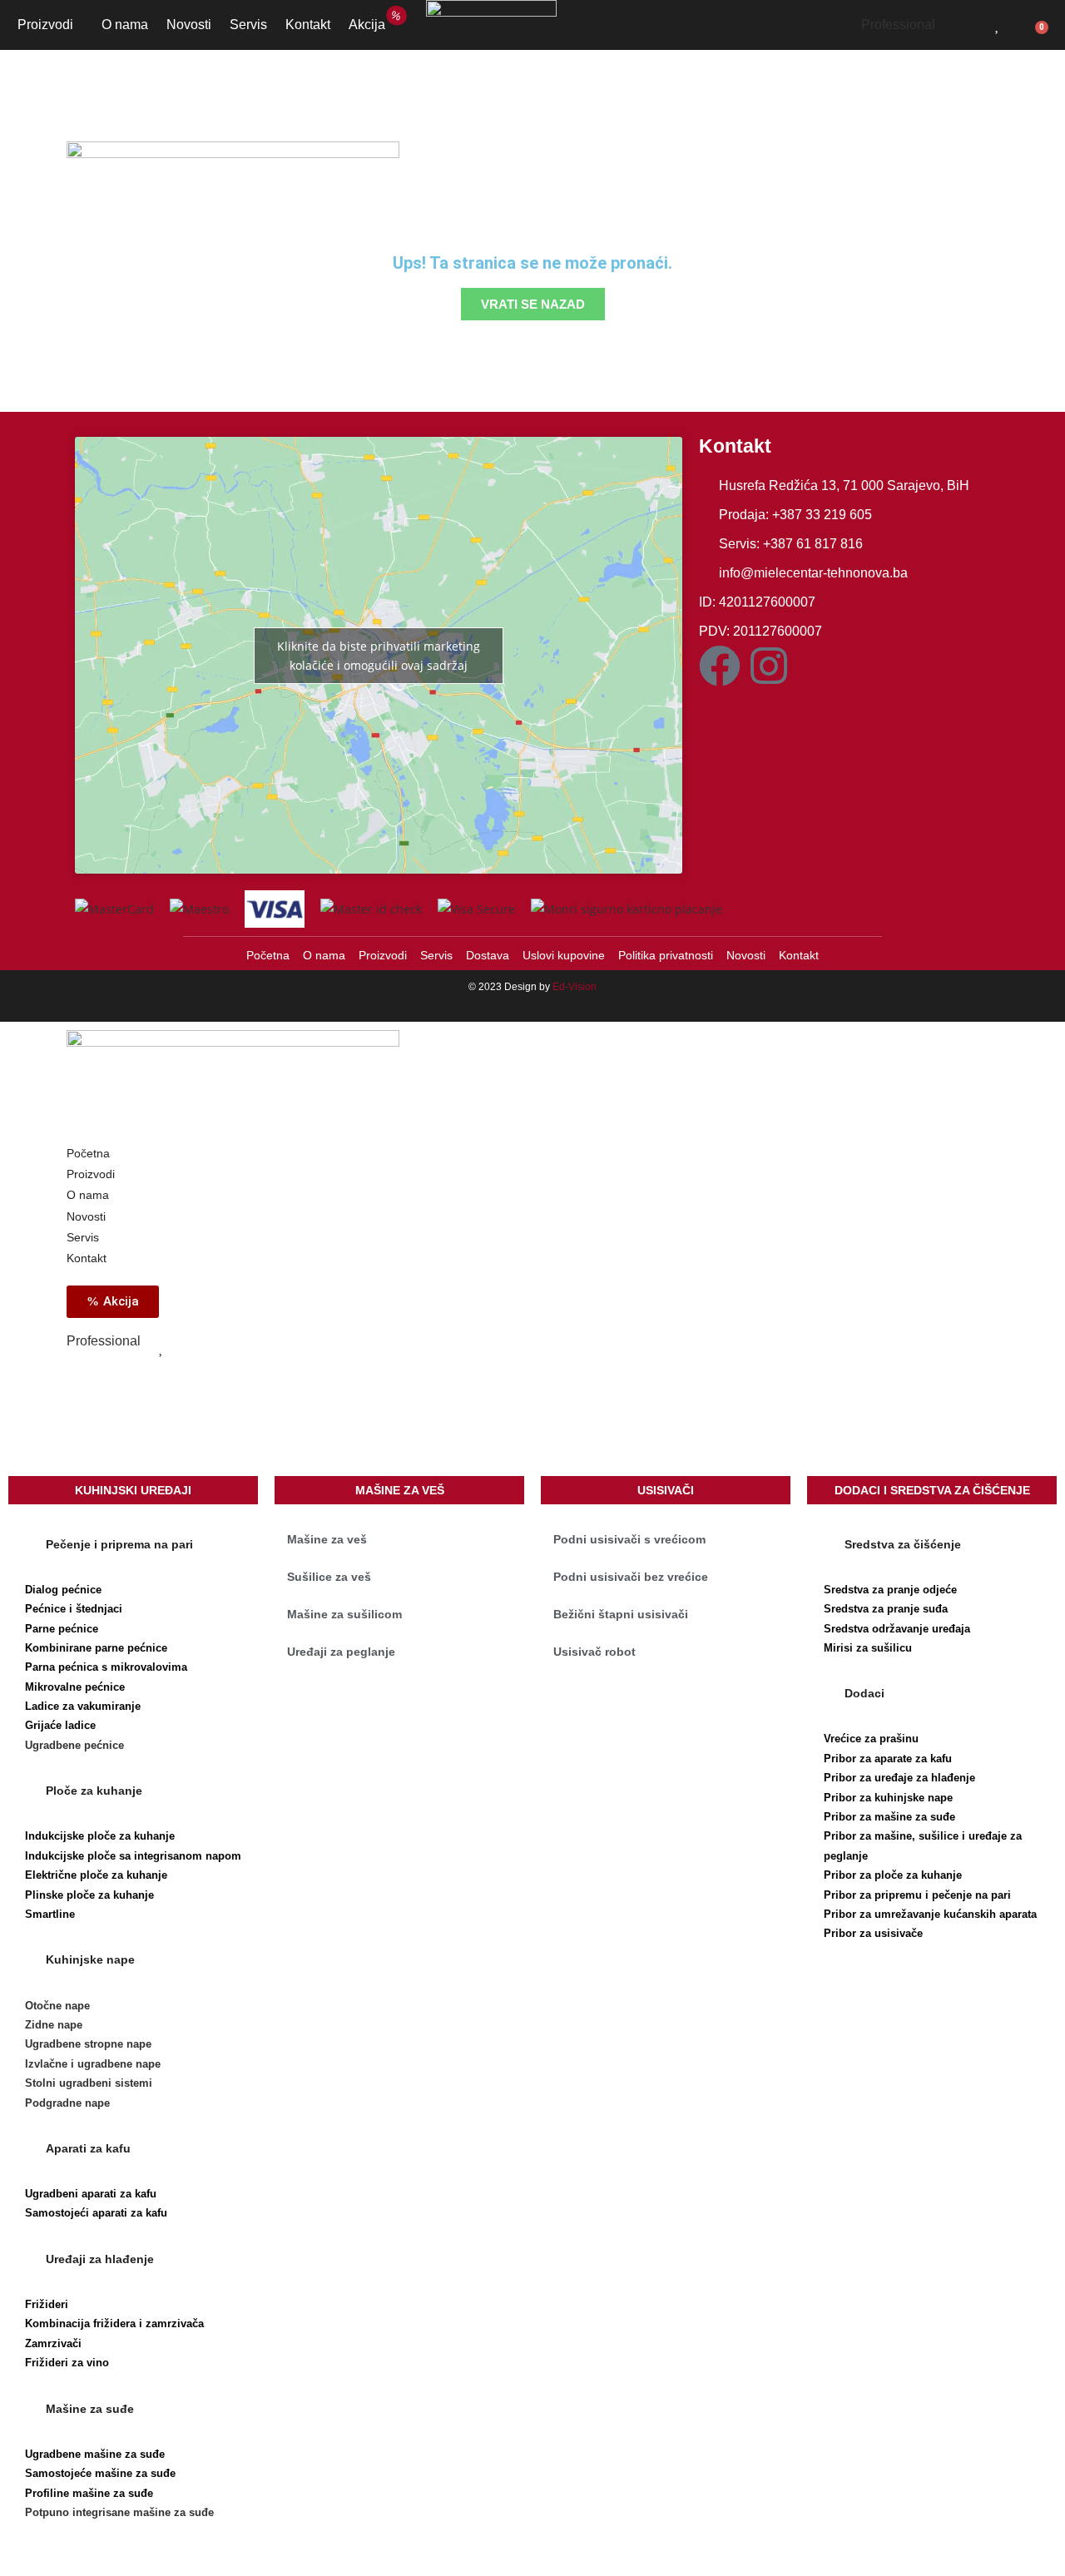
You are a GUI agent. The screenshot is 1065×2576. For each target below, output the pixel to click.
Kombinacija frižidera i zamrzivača (114, 2323)
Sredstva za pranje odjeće (890, 1590)
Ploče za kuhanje (94, 1791)
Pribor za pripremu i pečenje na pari (917, 1895)
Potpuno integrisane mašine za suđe (119, 2512)
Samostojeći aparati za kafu (96, 2213)
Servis (248, 25)
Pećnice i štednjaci (74, 1609)
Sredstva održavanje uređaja (897, 1629)
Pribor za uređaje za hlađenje (899, 1778)
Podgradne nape (67, 2103)
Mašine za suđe (90, 2409)
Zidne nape (54, 2025)
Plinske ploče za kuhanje (89, 1895)
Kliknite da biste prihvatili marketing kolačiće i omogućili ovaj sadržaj (379, 656)
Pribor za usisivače (873, 1933)
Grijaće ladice (60, 1725)
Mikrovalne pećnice (75, 1687)
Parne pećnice (62, 1629)
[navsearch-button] (968, 22)
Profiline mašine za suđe (89, 2493)
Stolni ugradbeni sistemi (89, 2083)
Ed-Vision (575, 987)
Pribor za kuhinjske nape (888, 1798)
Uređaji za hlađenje (100, 2259)
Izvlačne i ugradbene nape (93, 2064)
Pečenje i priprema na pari (119, 1544)
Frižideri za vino (67, 2363)
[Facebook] (720, 666)
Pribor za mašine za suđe (889, 1817)
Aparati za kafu (88, 2148)
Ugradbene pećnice (74, 1745)
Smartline (50, 1914)
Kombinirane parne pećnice (96, 1648)
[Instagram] (769, 666)
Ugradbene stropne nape (88, 2044)
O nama (125, 25)
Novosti (189, 25)
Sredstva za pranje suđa (886, 1609)
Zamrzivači (53, 2343)
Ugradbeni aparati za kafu (91, 2194)
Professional (898, 25)
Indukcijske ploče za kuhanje (100, 1836)
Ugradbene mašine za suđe (95, 2454)
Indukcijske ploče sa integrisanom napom (133, 1856)
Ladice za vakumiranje (83, 1706)
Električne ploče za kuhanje (96, 1875)
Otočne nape (57, 2006)
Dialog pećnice (63, 1590)
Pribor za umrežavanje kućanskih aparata (930, 1914)
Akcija (372, 22)
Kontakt (308, 25)
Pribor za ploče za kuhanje (893, 1875)
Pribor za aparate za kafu (888, 1759)
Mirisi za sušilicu (868, 1648)
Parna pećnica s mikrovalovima (106, 1667)
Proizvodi (45, 25)
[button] (133, 1544)
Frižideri (47, 2304)
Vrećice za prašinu (871, 1739)
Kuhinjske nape (90, 1959)
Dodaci (864, 1693)
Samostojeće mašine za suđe (100, 2473)
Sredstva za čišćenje (903, 1544)
